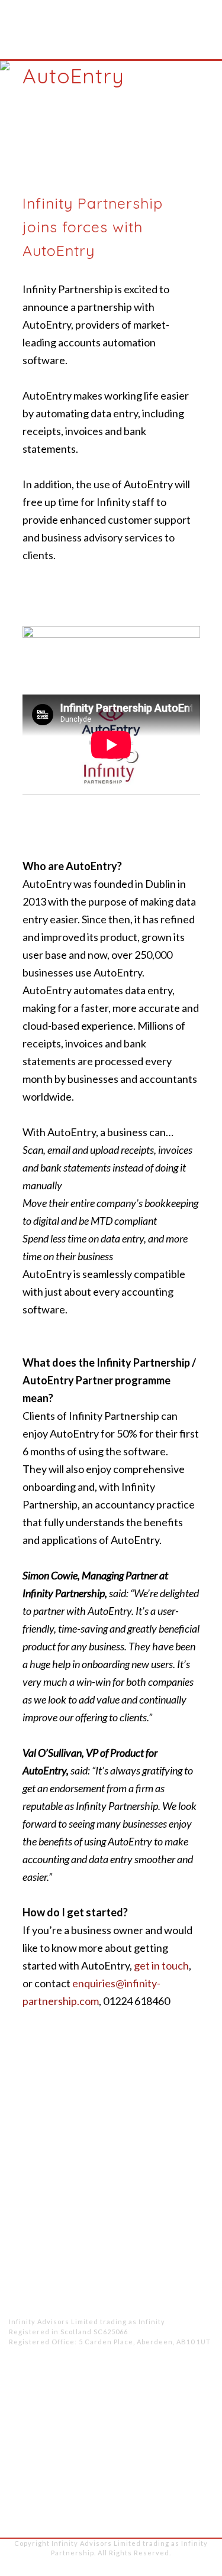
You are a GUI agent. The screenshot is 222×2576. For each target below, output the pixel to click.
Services (194, 2429)
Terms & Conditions (144, 2567)
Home (199, 2383)
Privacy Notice (70, 2567)
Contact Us (187, 2476)
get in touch (161, 1965)
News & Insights (175, 2452)
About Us (192, 2406)
